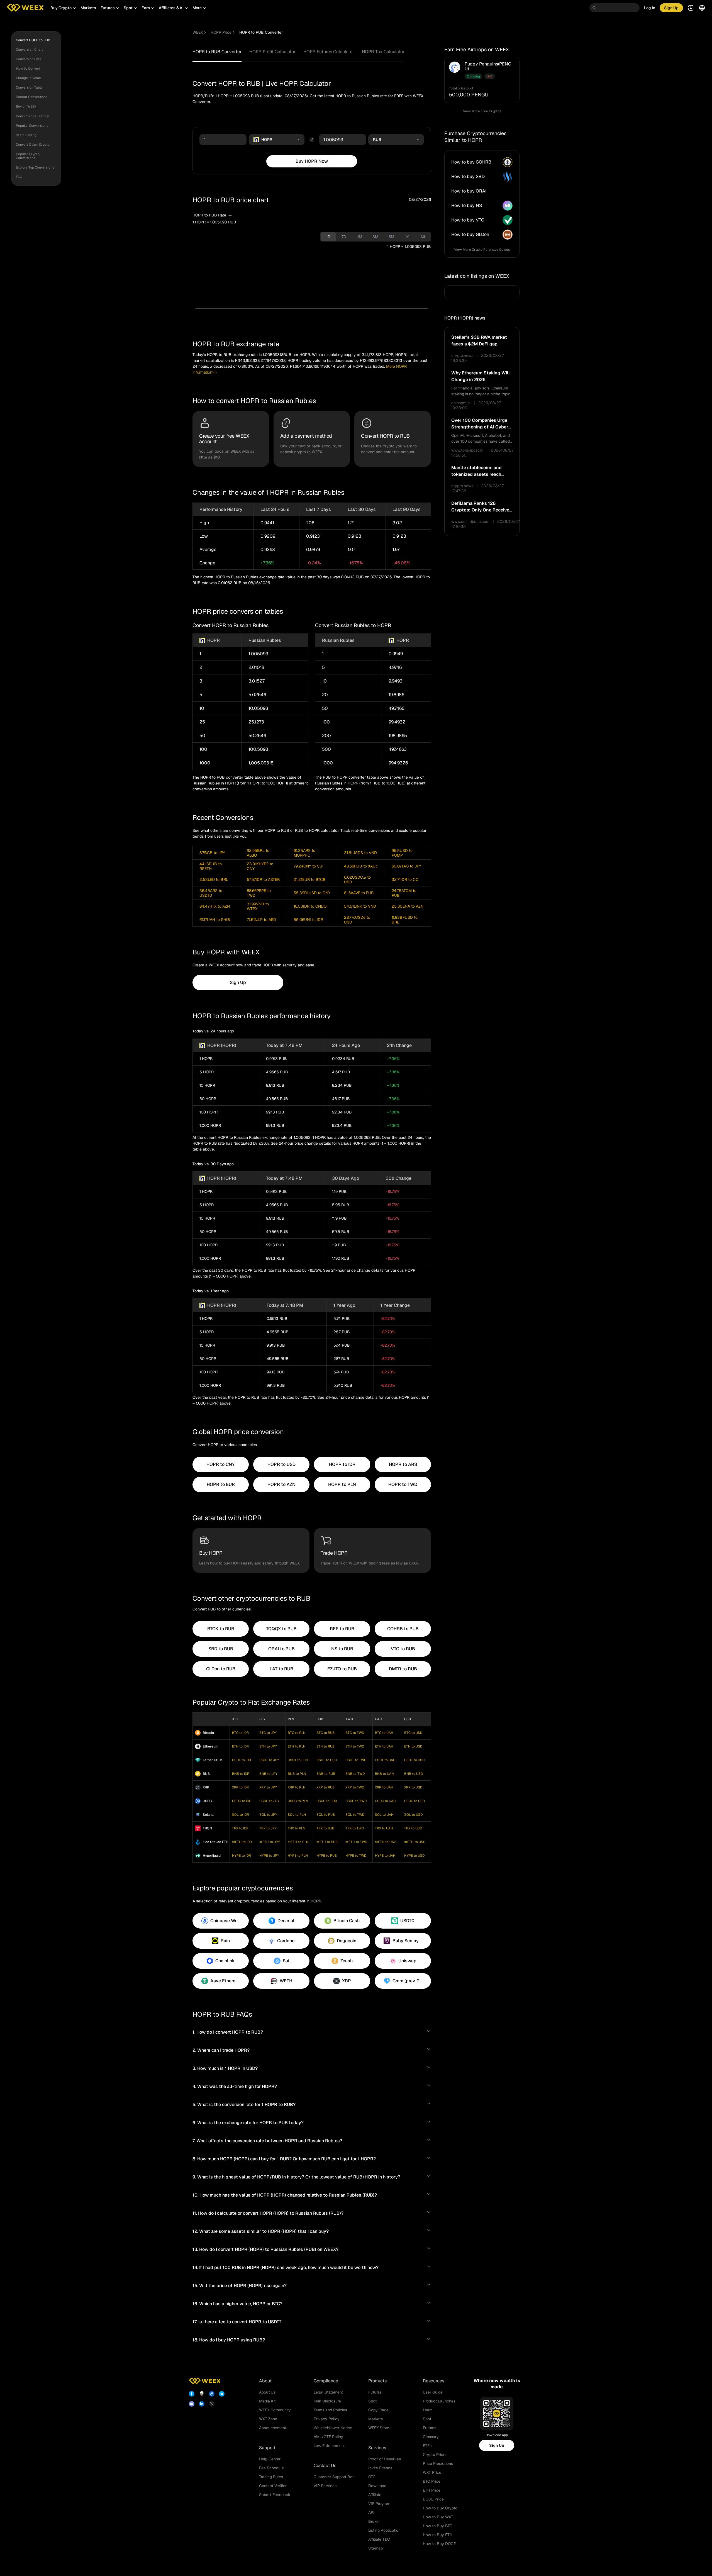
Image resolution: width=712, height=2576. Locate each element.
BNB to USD (414, 1774)
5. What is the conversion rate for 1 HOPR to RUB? (244, 2105)
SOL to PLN (297, 1815)
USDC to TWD (356, 1801)
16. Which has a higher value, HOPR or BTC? (237, 2304)
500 (326, 749)
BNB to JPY (268, 1774)
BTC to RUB (325, 1733)
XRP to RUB (325, 1787)
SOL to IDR (241, 1815)
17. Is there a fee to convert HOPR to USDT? (237, 2322)
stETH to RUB (327, 1842)
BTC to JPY (268, 1733)
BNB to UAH (384, 1774)
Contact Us (325, 2466)
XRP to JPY (268, 1787)
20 (325, 695)
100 (203, 749)
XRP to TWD (355, 1787)
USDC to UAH (385, 1801)
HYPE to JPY (269, 1856)
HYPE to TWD (356, 1856)
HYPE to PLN (298, 1856)
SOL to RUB (326, 1815)
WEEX (198, 32)
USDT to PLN (298, 1760)
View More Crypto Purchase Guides (482, 250)
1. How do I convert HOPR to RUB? (228, 2032)
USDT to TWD (356, 1760)
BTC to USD (413, 1733)
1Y (407, 237)
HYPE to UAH (385, 1856)
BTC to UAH (384, 1733)
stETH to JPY (270, 1842)
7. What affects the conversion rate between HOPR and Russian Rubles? (267, 2141)
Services (377, 2448)
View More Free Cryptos (482, 111)
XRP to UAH (384, 1787)
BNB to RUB (326, 1774)
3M (375, 237)
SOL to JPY (268, 1815)
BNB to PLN (297, 1774)
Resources (434, 2381)
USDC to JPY (269, 1801)
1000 (205, 763)
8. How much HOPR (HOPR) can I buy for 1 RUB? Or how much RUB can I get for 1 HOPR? (284, 2159)
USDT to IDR (242, 1760)
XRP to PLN (297, 1787)
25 (202, 722)
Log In (650, 8)
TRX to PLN (297, 1828)
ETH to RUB (325, 1746)
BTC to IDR (240, 1733)
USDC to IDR (242, 1801)
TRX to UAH (384, 1828)
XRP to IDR (240, 1787)
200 (326, 736)
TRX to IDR (240, 1828)
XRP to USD (413, 1787)
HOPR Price (221, 32)
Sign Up (497, 2445)
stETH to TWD (356, 1842)
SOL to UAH (384, 1815)
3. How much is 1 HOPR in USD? (225, 2068)
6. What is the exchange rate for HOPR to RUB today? (248, 2123)
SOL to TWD (355, 1815)
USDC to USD (414, 1801)
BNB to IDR (241, 1774)
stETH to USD (415, 1842)
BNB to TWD (355, 1774)
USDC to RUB (327, 1801)
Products (377, 2381)
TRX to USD (413, 1828)
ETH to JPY (268, 1746)
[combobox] (277, 140)
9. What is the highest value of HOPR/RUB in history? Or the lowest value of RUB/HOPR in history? (296, 2177)
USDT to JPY (269, 1760)
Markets (88, 8)
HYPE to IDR (242, 1856)
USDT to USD (414, 1760)
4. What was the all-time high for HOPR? (235, 2086)
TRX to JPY (268, 1828)
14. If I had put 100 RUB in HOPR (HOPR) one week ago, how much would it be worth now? (286, 2267)
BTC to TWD (355, 1733)
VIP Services (325, 2486)
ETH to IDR (240, 1746)
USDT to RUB (327, 1760)
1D (328, 237)
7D (344, 237)
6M (391, 237)
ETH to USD (413, 1746)
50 (202, 736)
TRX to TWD (355, 1828)
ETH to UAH (384, 1746)
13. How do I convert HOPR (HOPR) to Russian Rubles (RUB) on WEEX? (265, 2249)
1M (360, 237)
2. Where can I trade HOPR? (221, 2050)
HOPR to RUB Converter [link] (261, 32)
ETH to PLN (297, 1746)
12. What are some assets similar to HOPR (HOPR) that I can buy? (261, 2231)
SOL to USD (413, 1815)
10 (202, 708)
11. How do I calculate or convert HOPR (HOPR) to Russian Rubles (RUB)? (268, 2213)
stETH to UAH (386, 1842)
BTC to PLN (297, 1733)
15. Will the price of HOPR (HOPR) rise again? (240, 2286)
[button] (63, 8)
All (423, 237)
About (265, 2381)
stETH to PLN (298, 1842)
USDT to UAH (385, 1760)
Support (267, 2448)
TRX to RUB (325, 1828)
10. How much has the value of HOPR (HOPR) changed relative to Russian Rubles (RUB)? (285, 2195)
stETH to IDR (242, 1842)
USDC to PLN (298, 1801)
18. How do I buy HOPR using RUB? (229, 2340)
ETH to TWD (355, 1746)
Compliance (326, 2381)
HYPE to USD (414, 1856)
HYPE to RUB (327, 1856)
